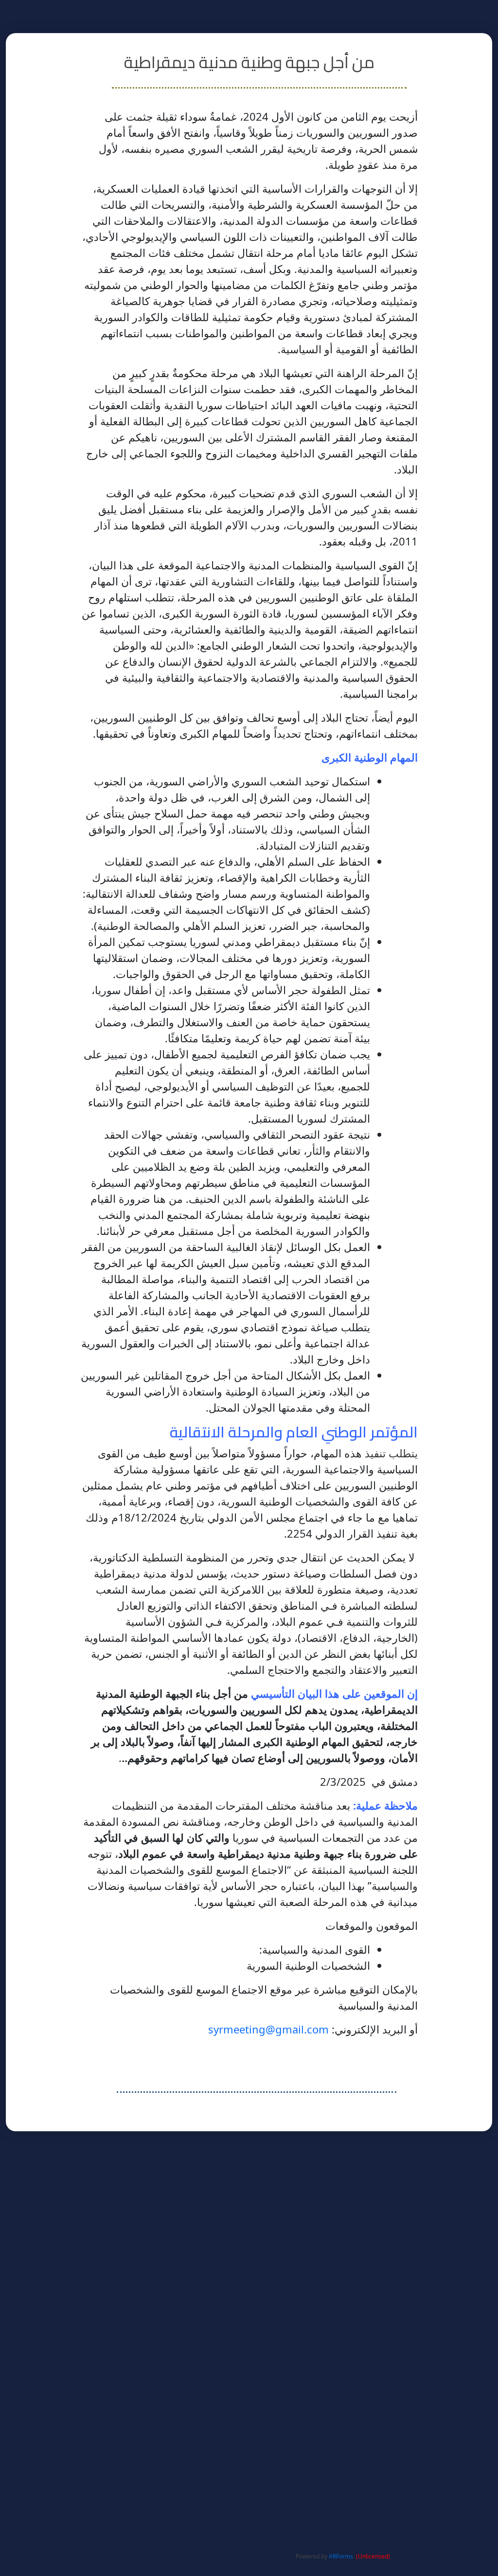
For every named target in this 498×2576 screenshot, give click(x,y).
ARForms (341, 2556)
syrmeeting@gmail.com (268, 2029)
